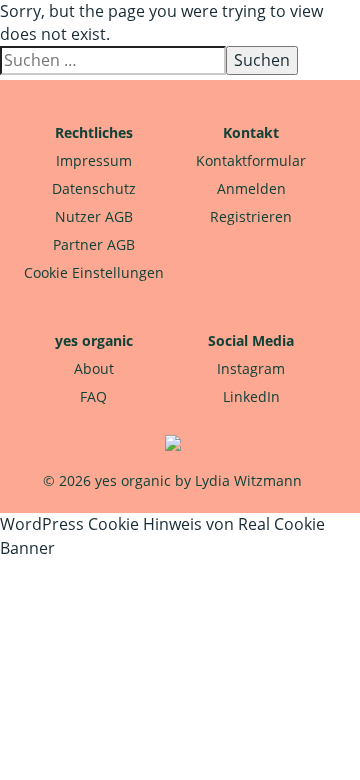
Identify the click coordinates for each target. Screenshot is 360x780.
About (94, 368)
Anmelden (251, 188)
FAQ (93, 396)
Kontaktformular (251, 160)
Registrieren (251, 216)
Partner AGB (94, 244)
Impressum (94, 160)
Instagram (251, 368)
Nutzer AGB (94, 216)
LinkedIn (251, 396)
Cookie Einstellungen (94, 272)
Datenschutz (94, 188)
